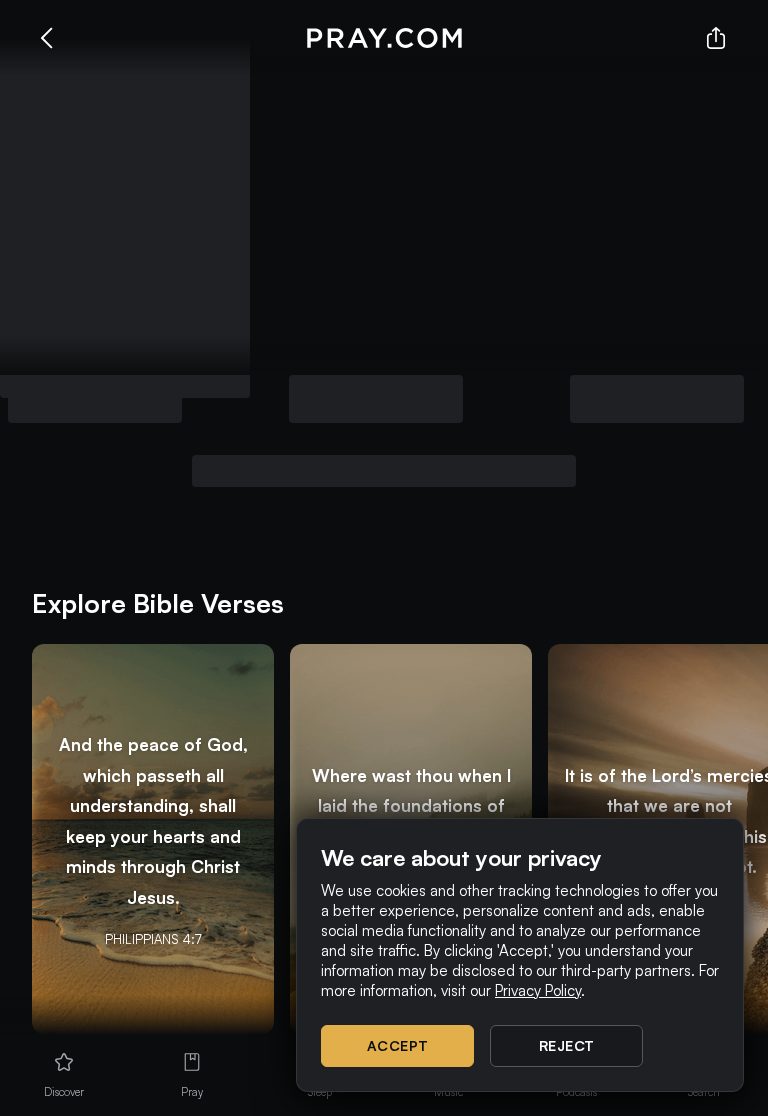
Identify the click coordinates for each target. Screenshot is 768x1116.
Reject (567, 1045)
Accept (398, 1045)
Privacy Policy (538, 990)
